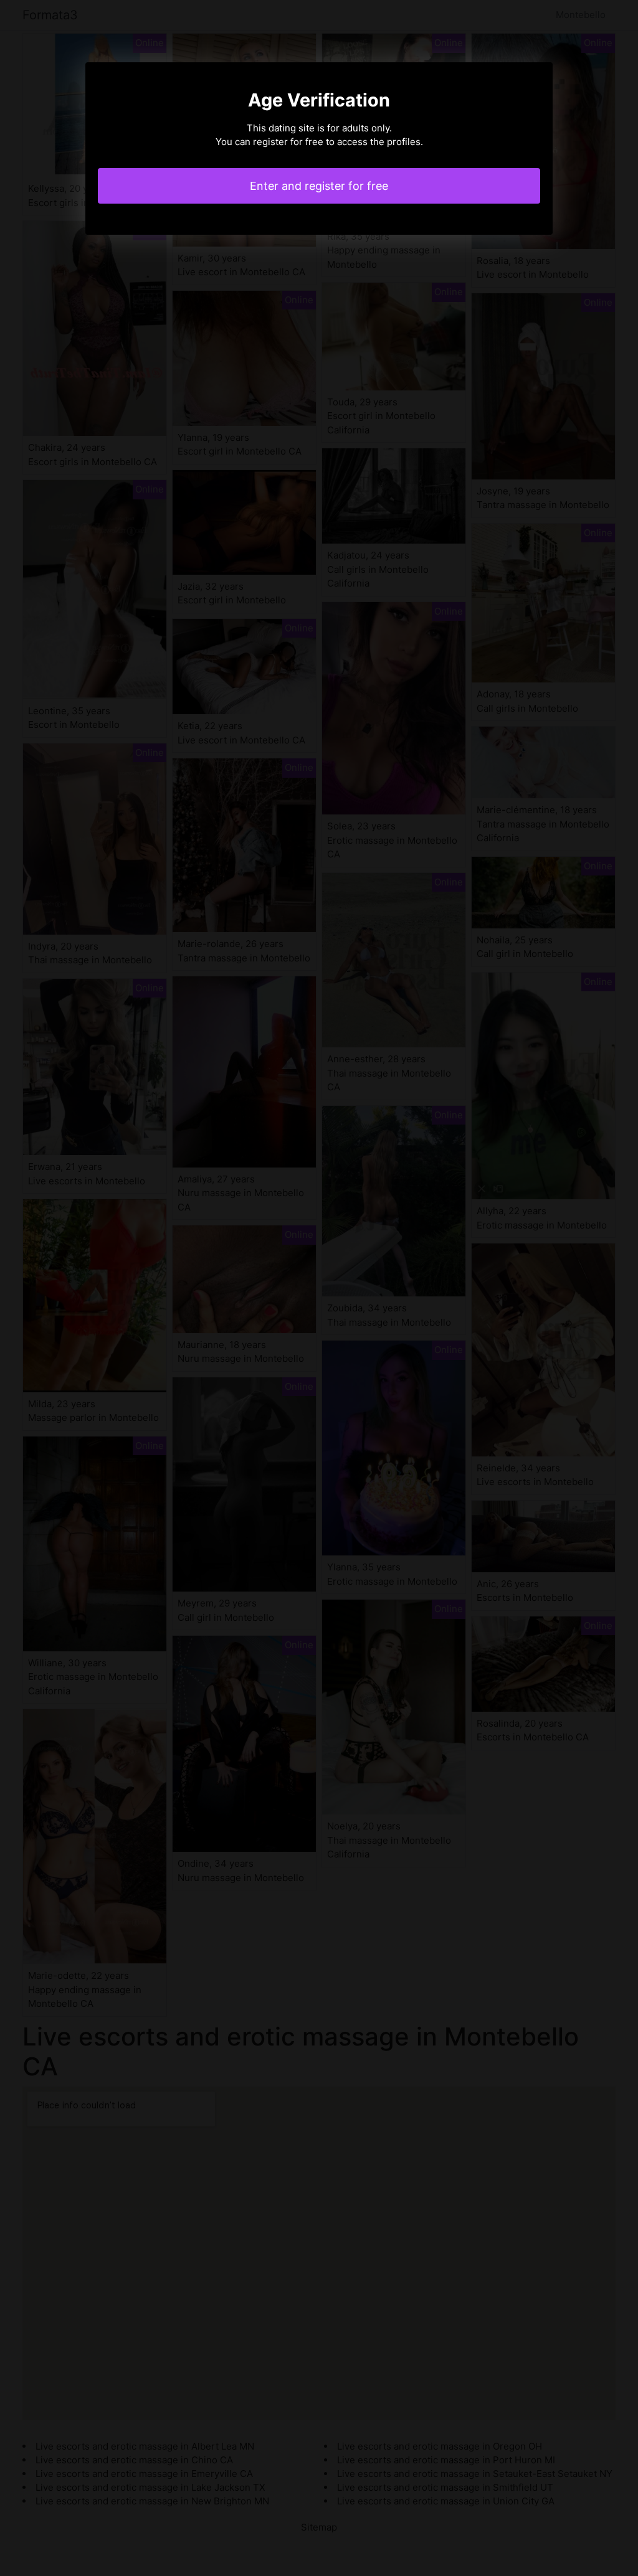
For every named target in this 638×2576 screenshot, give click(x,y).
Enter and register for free (319, 186)
